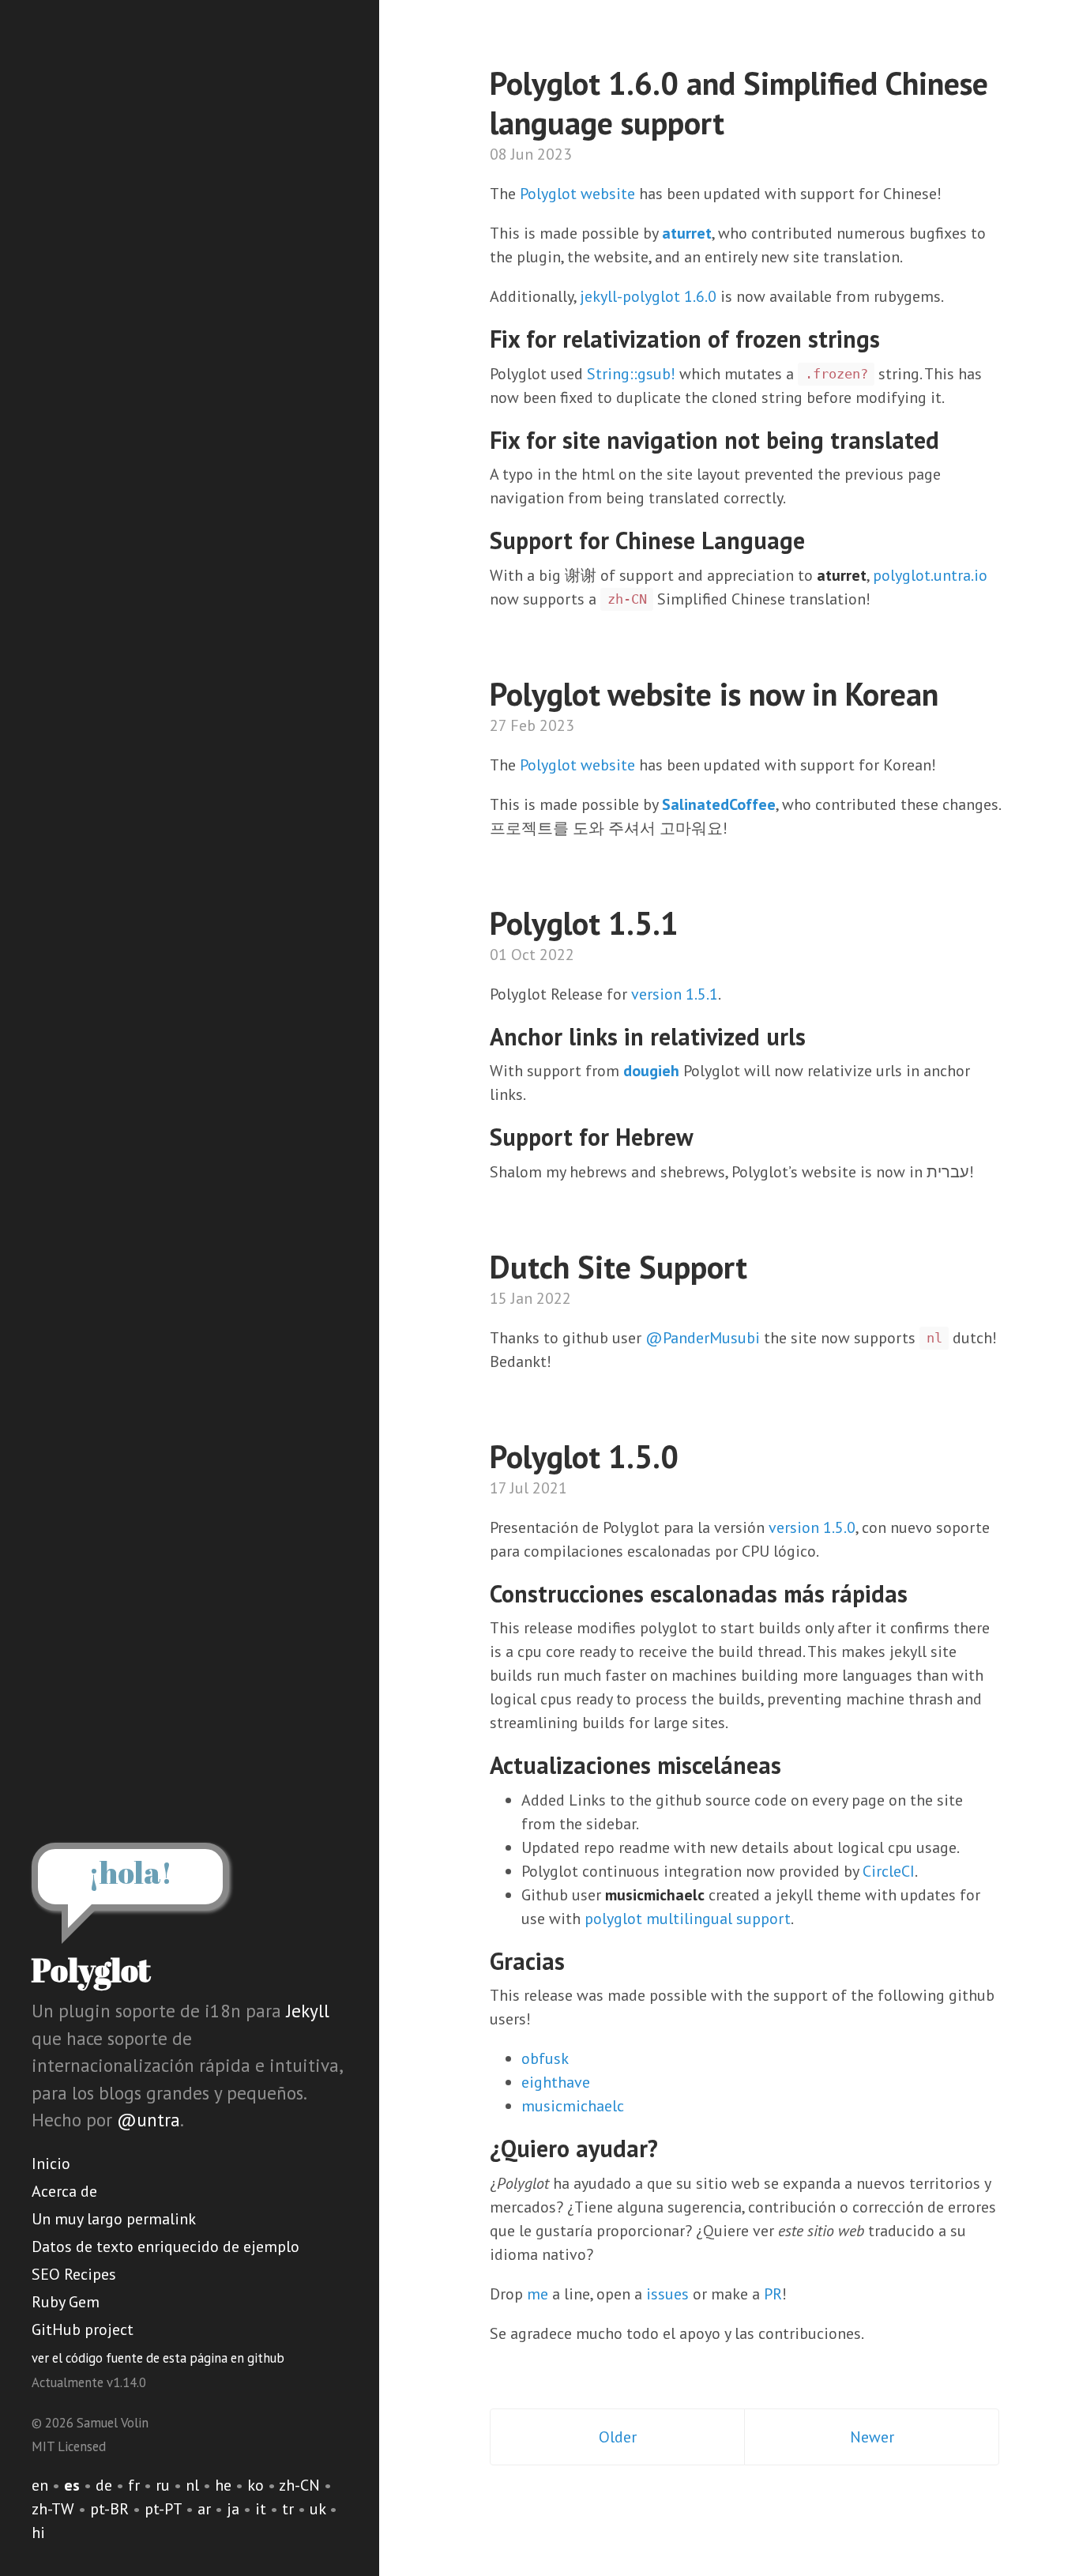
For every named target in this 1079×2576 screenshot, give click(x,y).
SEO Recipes (74, 2274)
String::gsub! (631, 374)
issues (667, 2294)
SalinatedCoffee (719, 804)
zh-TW (53, 2509)
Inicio (51, 2164)
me (538, 2294)
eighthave (556, 2082)
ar (204, 2509)
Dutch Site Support (618, 1267)
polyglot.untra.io (930, 575)
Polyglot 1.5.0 (584, 1456)
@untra (149, 2120)
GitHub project (83, 2329)
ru (163, 2485)
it (261, 2509)
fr (134, 2485)
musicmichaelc (573, 2106)
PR (773, 2294)
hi (38, 2533)
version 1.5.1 (675, 994)
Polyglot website (577, 194)
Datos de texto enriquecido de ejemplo (165, 2246)
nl (192, 2485)
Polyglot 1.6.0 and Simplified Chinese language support (739, 103)
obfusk (545, 2058)
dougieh (651, 1071)
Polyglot (91, 1970)
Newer (872, 2437)
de (104, 2485)
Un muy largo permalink (114, 2219)
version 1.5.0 (812, 1527)
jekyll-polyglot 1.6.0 (648, 296)
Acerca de (64, 2191)
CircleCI (889, 1871)
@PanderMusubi (703, 1338)
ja (233, 2509)
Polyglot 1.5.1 (584, 923)
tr (288, 2509)
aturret (687, 233)
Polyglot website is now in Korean (714, 694)
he (223, 2485)
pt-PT (163, 2509)
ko (256, 2485)
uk (318, 2509)
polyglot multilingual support (688, 1919)
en (40, 2485)
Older (618, 2437)
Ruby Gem (66, 2302)
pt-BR (109, 2509)
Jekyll (308, 2011)
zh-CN (299, 2485)
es (72, 2485)
